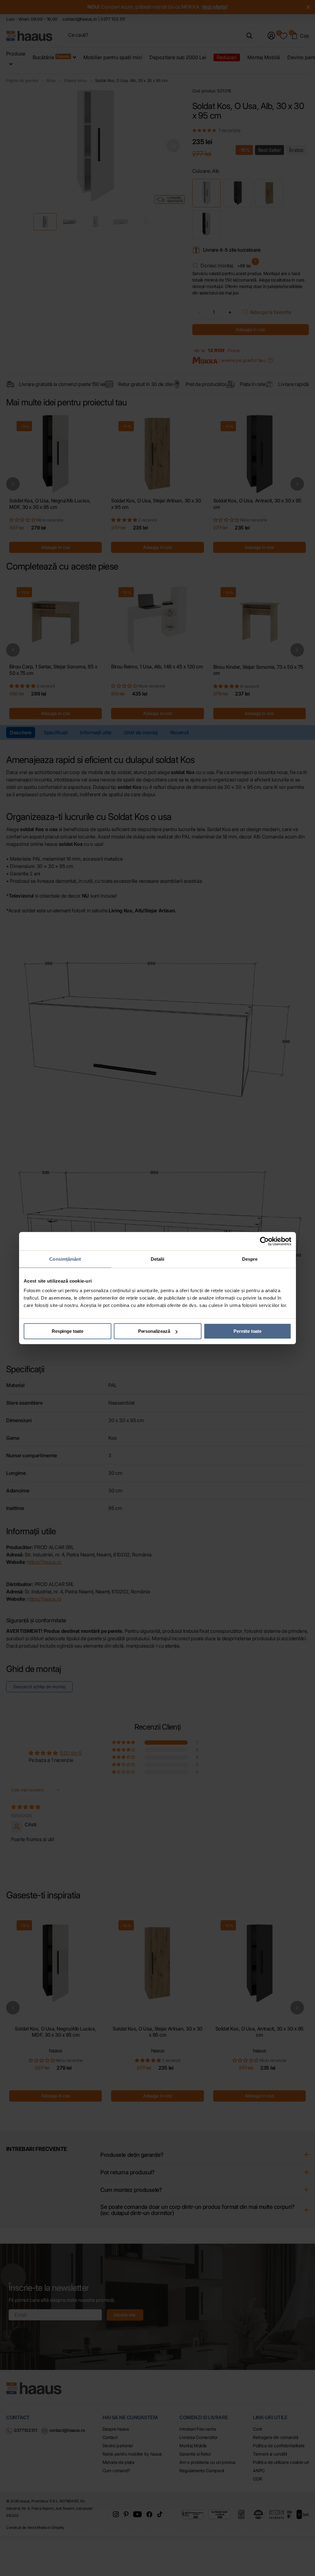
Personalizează (154, 1331)
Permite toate (247, 1331)
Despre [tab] (250, 1259)
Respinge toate (68, 1331)
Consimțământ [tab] (65, 1259)
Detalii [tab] (158, 1259)
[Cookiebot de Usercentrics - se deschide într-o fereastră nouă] (264, 1241)
